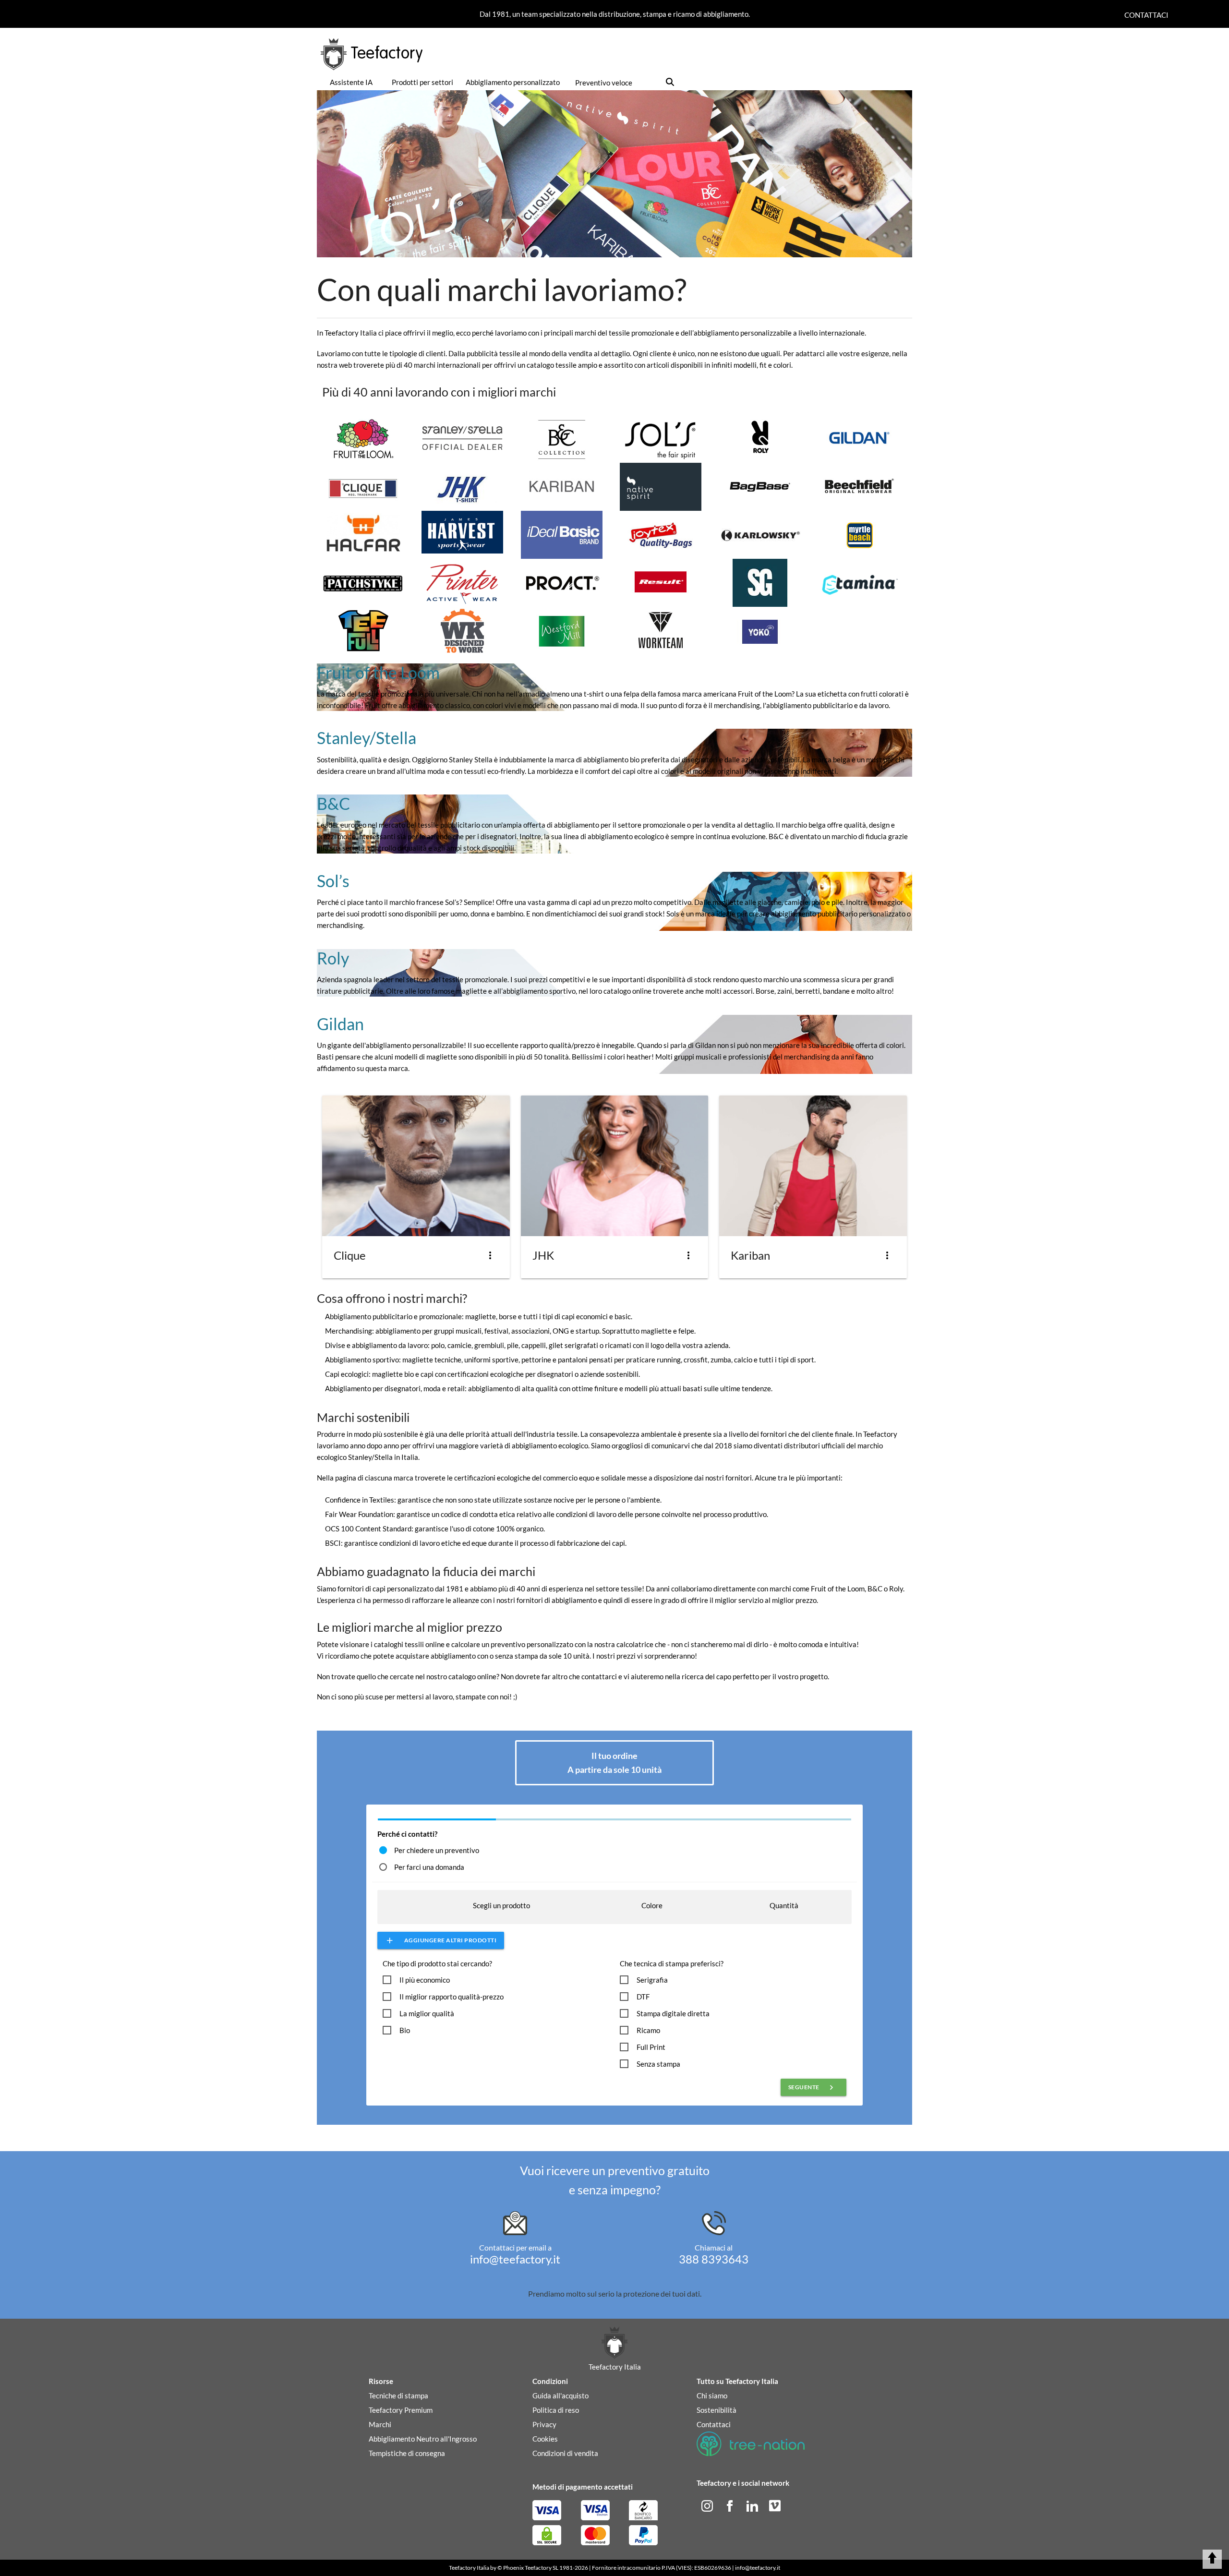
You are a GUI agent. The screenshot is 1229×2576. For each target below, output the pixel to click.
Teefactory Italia (469, 2568)
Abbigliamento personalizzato (513, 82)
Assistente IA (351, 82)
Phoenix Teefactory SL (531, 2568)
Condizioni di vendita (565, 2453)
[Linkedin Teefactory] (753, 2504)
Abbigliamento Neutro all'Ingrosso (423, 2439)
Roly (333, 958)
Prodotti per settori (422, 82)
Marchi (380, 2424)
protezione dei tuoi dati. (662, 2293)
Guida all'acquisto (560, 2395)
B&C (333, 803)
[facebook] (730, 2504)
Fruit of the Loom (378, 672)
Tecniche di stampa (398, 2395)
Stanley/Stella (367, 738)
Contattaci (1146, 15)
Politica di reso (556, 2410)
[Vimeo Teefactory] (775, 2504)
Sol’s (333, 881)
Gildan (340, 1024)
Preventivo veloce (604, 83)
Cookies (545, 2439)
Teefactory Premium (401, 2410)
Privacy (544, 2424)
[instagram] (708, 2504)
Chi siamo (712, 2395)
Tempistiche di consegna (407, 2453)
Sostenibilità (717, 2410)
